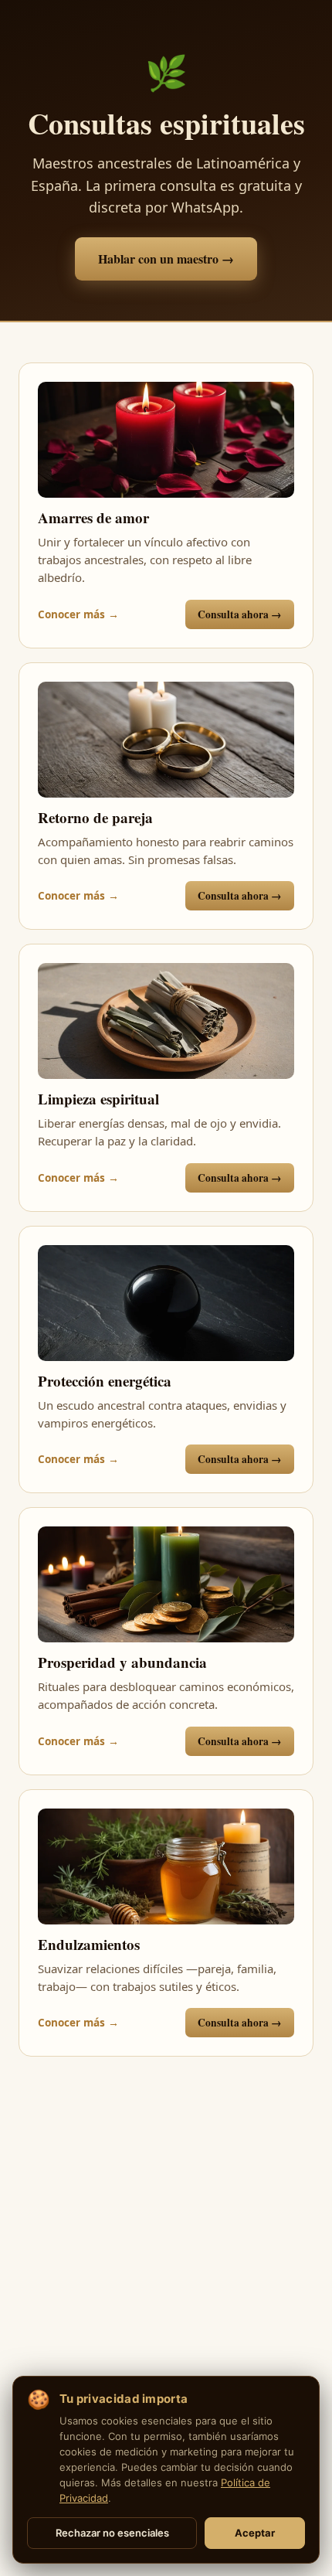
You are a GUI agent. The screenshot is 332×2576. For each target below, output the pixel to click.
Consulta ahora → (240, 614)
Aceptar (255, 2533)
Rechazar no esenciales (112, 2533)
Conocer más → (78, 614)
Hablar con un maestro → (166, 259)
